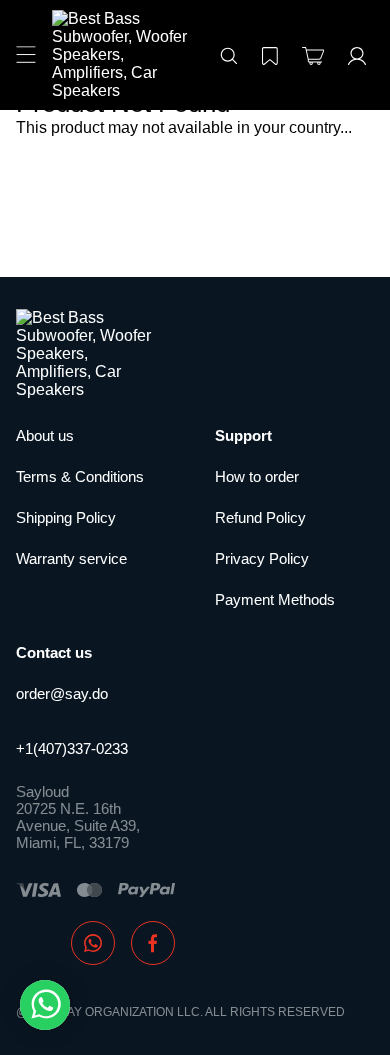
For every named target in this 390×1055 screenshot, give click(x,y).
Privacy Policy (262, 558)
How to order (257, 476)
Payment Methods (275, 599)
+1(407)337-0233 (72, 748)
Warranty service (71, 558)
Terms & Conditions (80, 476)
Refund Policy (260, 517)
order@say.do (62, 693)
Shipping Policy (66, 517)
